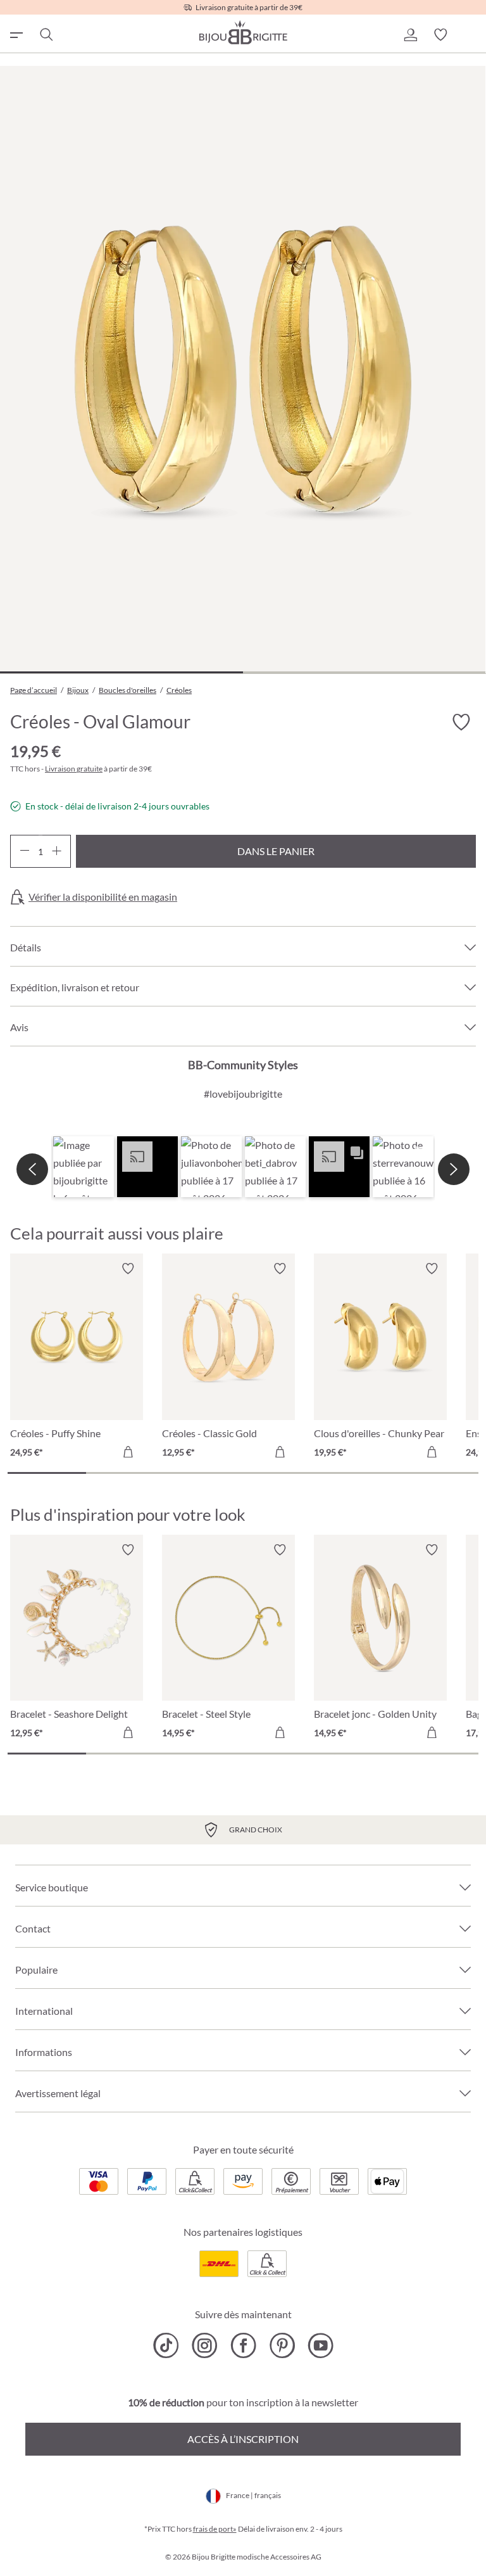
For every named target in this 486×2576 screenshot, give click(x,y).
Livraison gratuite (74, 769)
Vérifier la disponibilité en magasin (103, 897)
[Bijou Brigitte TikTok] (166, 2345)
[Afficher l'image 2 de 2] (364, 672)
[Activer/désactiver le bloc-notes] (128, 1269)
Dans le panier (276, 851)
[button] (410, 35)
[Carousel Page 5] (361, 1473)
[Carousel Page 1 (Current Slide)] (47, 1473)
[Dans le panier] (128, 1452)
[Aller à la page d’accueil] (243, 32)
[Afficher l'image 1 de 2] (121, 672)
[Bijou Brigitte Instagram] (205, 2345)
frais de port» (215, 2529)
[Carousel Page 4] (282, 1473)
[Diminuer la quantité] (24, 851)
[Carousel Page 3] (204, 1473)
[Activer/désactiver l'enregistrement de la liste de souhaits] (461, 722)
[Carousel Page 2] (125, 1473)
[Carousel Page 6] (439, 1473)
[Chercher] (46, 35)
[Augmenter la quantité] (57, 851)
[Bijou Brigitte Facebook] (243, 2345)
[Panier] (471, 35)
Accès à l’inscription (243, 2439)
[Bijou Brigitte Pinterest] (282, 2345)
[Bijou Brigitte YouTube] (321, 2345)
